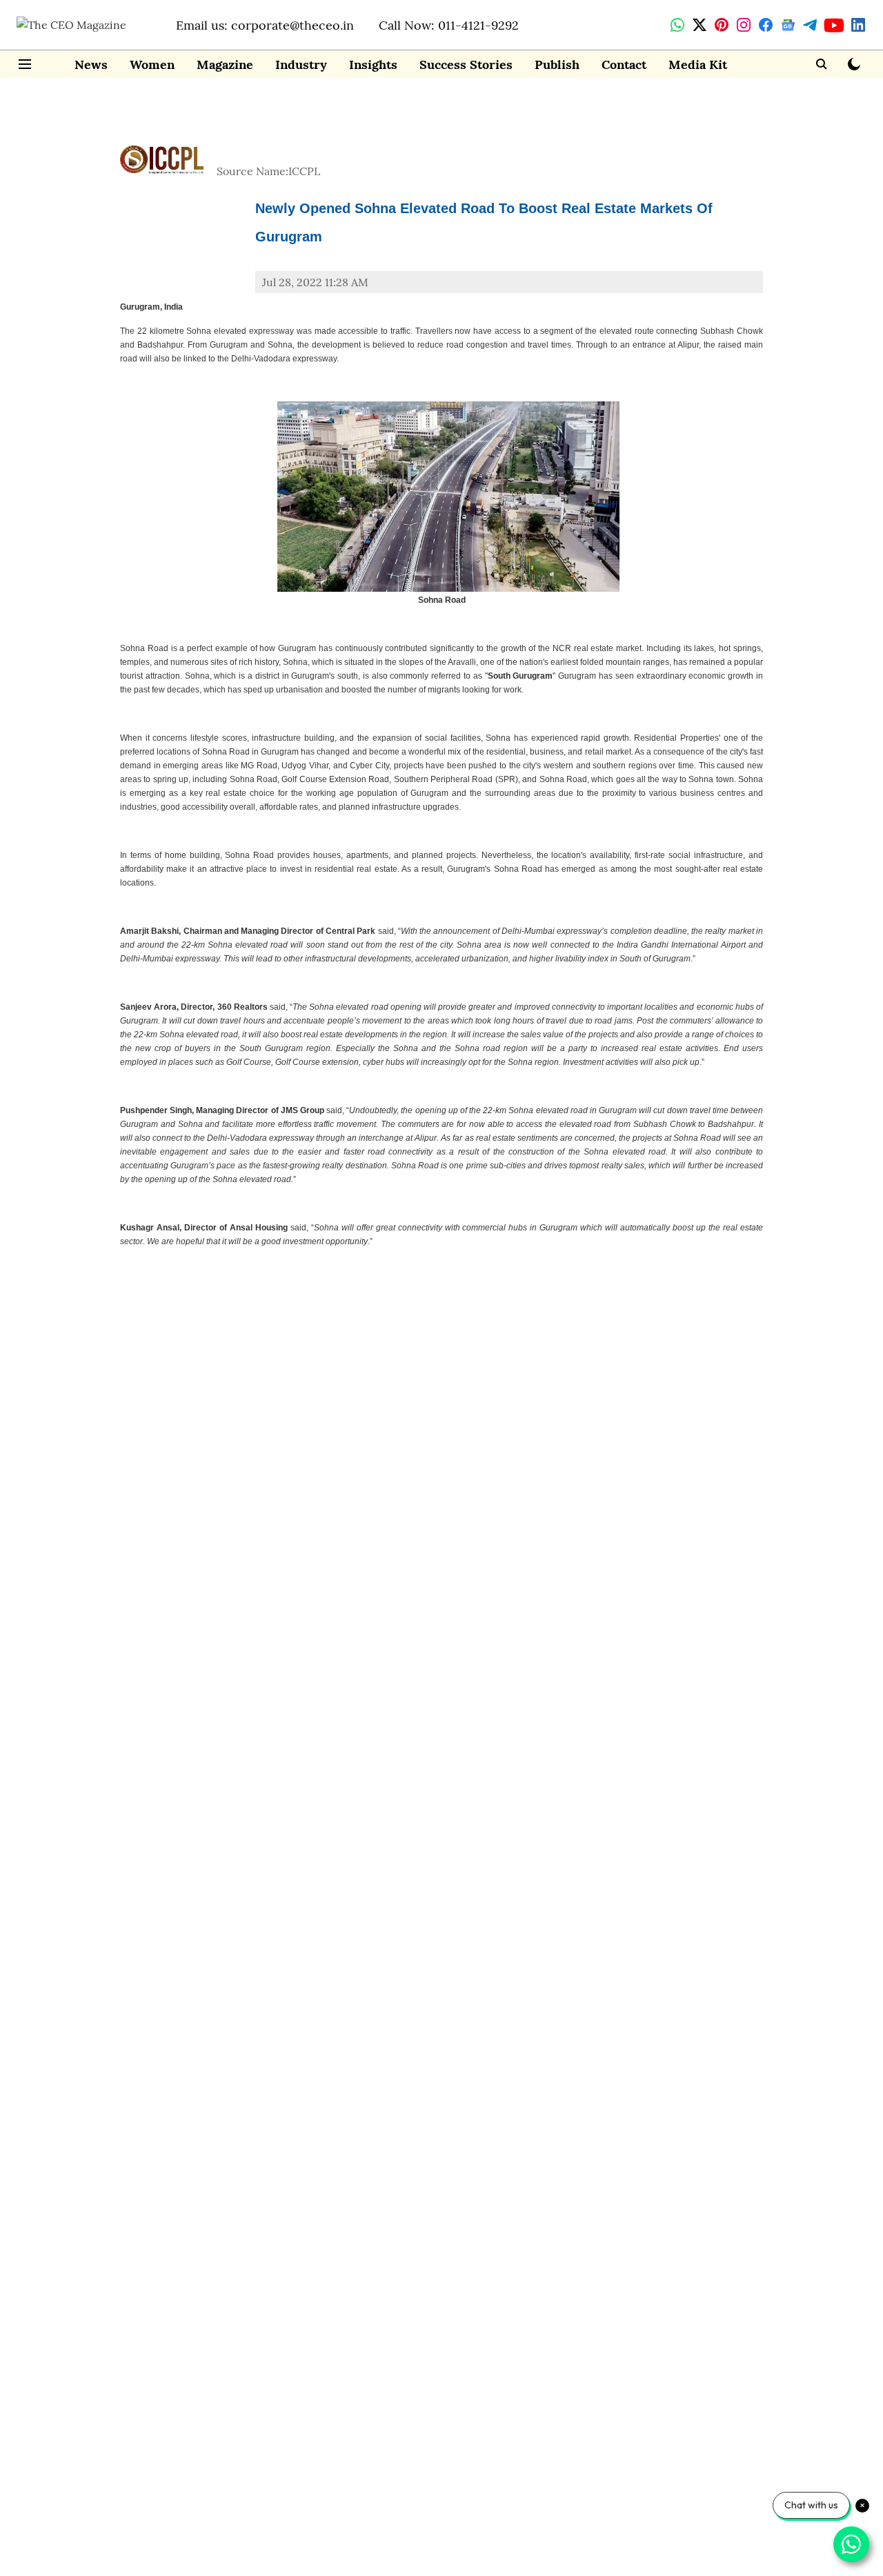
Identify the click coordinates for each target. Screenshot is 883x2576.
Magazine (225, 64)
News (91, 64)
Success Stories (466, 64)
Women (152, 64)
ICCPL (304, 171)
